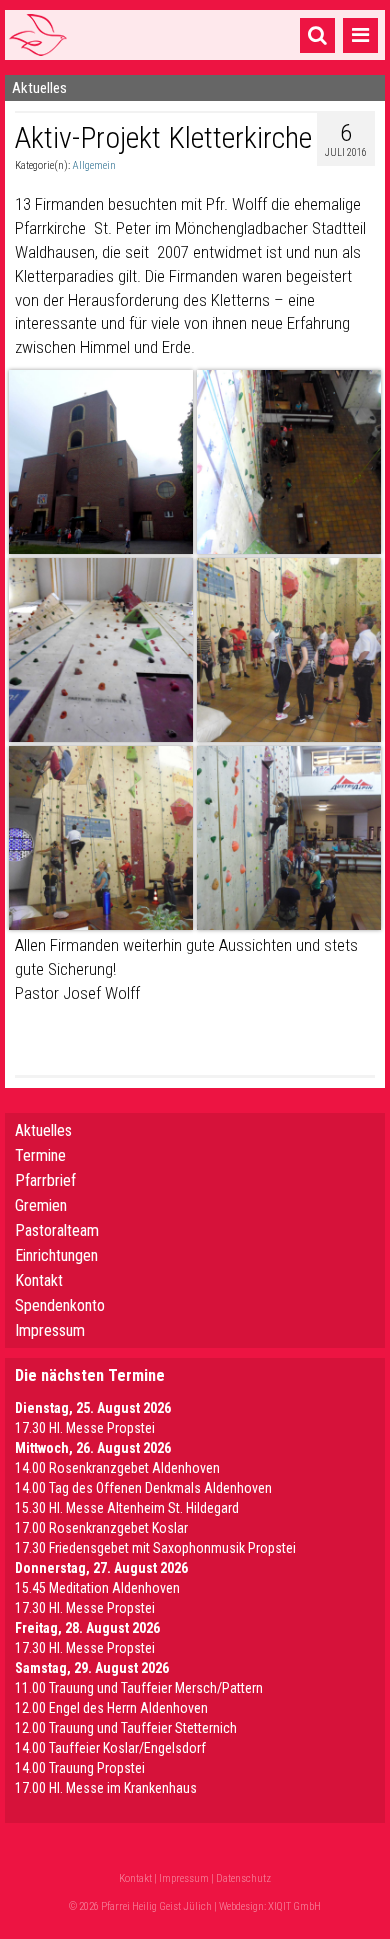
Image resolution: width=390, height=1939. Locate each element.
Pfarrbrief (45, 1180)
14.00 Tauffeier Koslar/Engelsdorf (110, 1748)
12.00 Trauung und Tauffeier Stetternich (126, 1728)
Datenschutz (243, 1878)
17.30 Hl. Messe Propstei (85, 1428)
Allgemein (94, 165)
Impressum (50, 1330)
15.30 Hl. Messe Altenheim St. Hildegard (127, 1508)
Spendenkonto (60, 1305)
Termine (40, 1155)
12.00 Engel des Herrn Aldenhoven (111, 1708)
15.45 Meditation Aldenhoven (97, 1588)
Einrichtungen (56, 1255)
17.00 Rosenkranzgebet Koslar (101, 1528)
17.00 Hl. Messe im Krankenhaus (106, 1788)
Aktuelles (43, 1130)
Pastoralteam (57, 1230)
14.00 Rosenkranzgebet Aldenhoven (117, 1468)
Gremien (41, 1205)
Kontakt (39, 1280)
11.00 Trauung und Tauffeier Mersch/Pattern (139, 1688)
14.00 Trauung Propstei (80, 1768)
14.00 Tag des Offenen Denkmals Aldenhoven (143, 1488)
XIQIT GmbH (294, 1906)
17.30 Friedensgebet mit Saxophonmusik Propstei (155, 1548)
